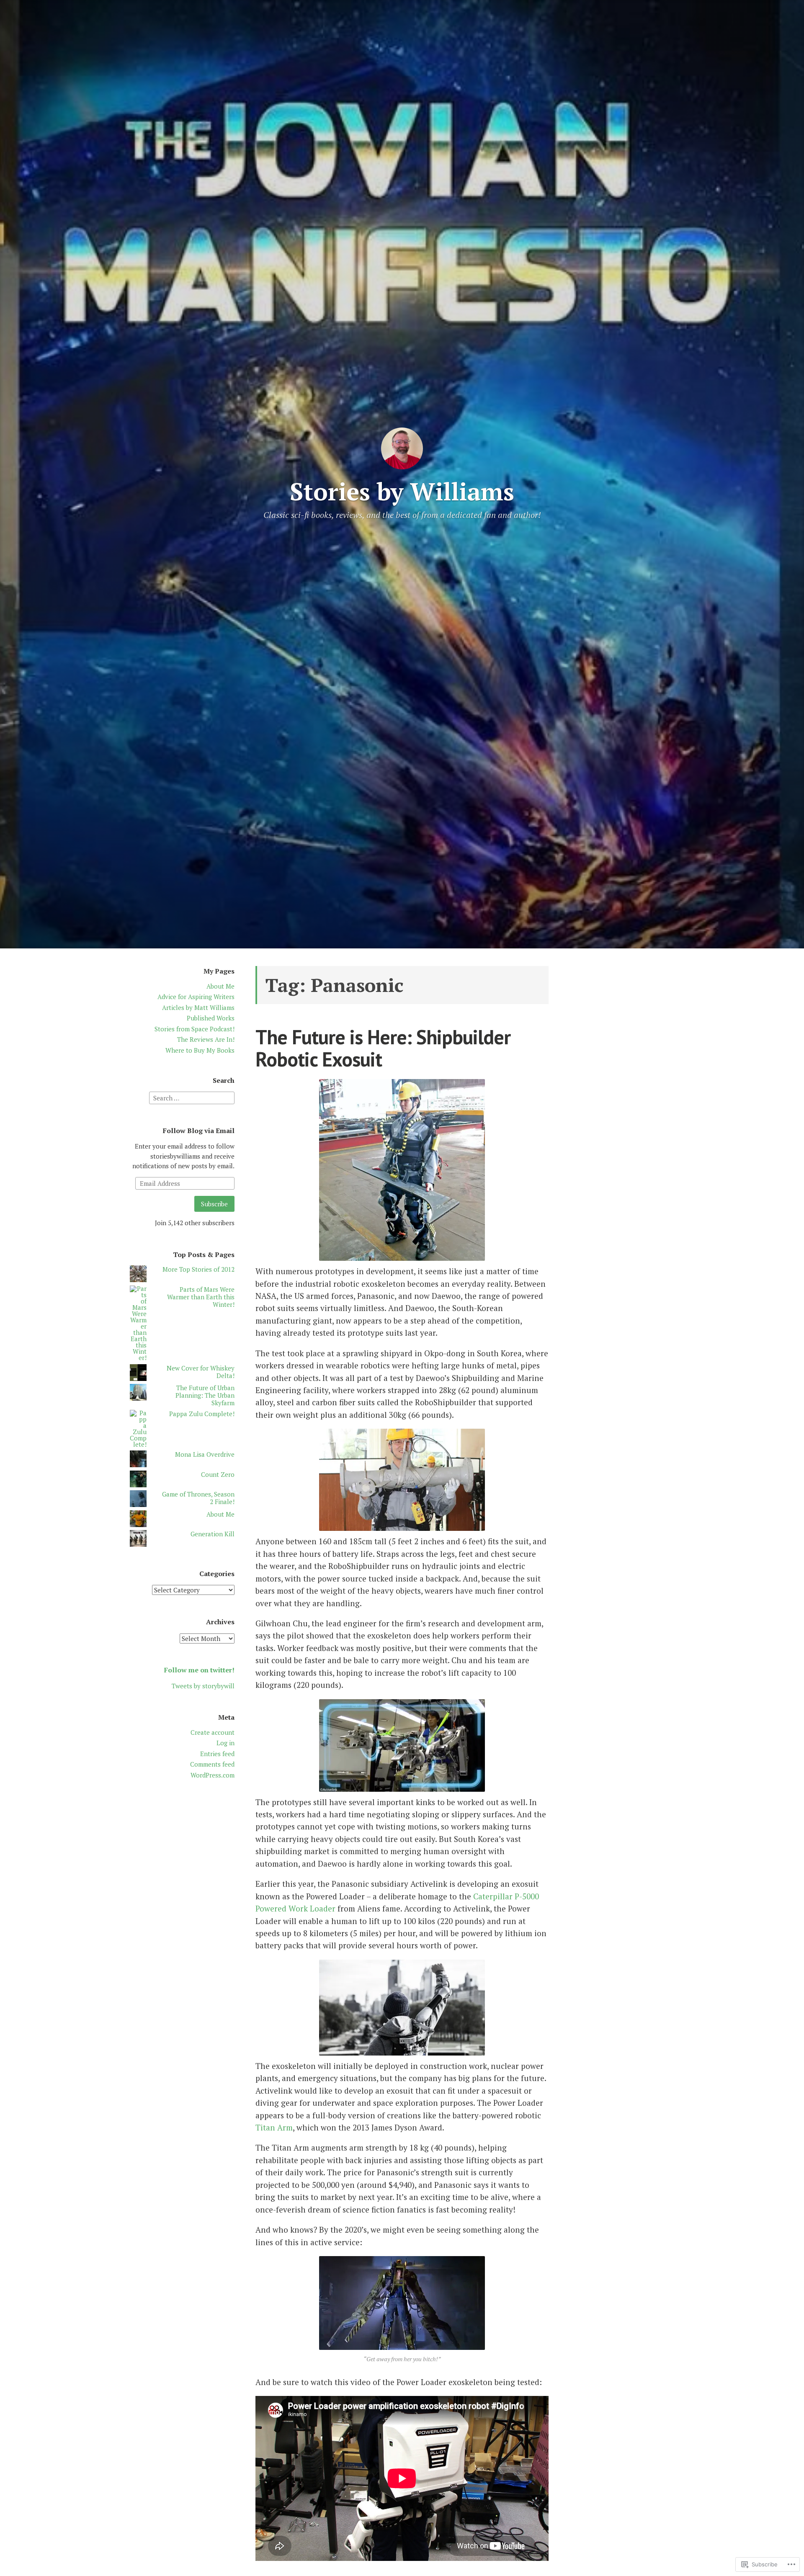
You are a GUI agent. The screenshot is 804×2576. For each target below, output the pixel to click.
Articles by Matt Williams (198, 1007)
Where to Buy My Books (200, 1050)
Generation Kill (213, 1534)
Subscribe (214, 1204)
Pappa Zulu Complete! (202, 1414)
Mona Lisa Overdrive (205, 1454)
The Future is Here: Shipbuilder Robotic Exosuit (383, 1048)
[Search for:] (192, 1097)
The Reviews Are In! (206, 1039)
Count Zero (218, 1474)
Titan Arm (274, 2127)
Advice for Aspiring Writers (196, 997)
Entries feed (217, 1754)
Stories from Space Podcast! (195, 1029)
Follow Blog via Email (199, 1131)
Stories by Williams (402, 491)
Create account (213, 1732)
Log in (225, 1743)
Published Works (211, 1018)
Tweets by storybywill (203, 1686)
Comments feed (212, 1764)
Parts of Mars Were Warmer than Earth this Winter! (201, 1297)
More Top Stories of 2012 (198, 1269)
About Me (220, 986)
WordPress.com (213, 1775)
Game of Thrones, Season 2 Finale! (198, 1498)
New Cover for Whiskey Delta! (201, 1372)
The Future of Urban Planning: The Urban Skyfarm (205, 1395)
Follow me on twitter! (199, 1670)
